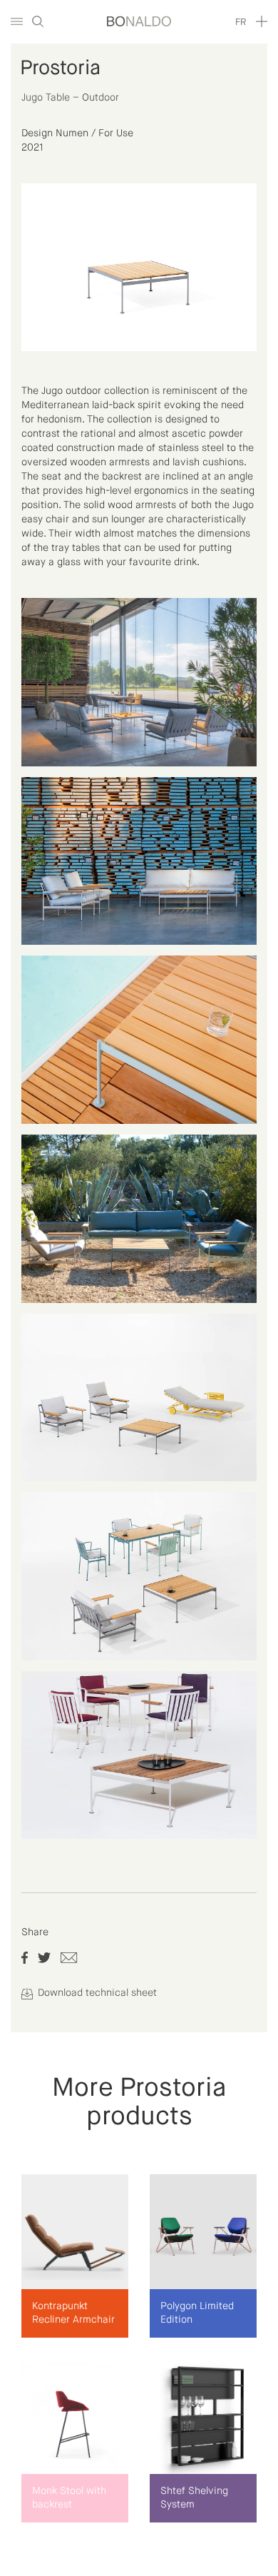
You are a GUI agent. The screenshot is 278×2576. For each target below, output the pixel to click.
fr (241, 22)
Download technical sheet (96, 1993)
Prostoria (60, 69)
